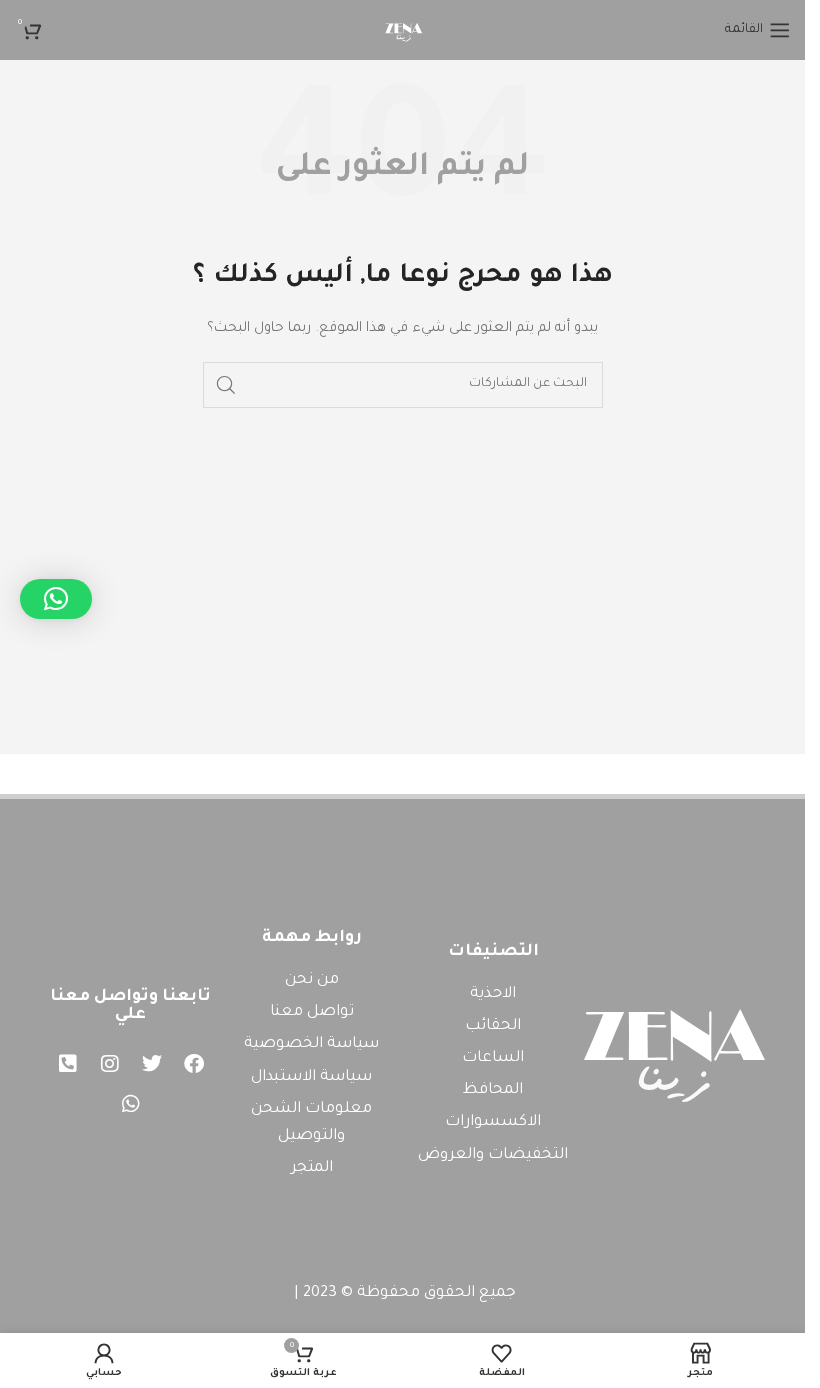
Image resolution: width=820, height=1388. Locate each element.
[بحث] (226, 385)
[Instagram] (110, 1064)
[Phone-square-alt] (68, 1064)
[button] (56, 599)
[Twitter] (152, 1064)
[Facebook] (194, 1064)
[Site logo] (403, 31)
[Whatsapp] (131, 1104)
